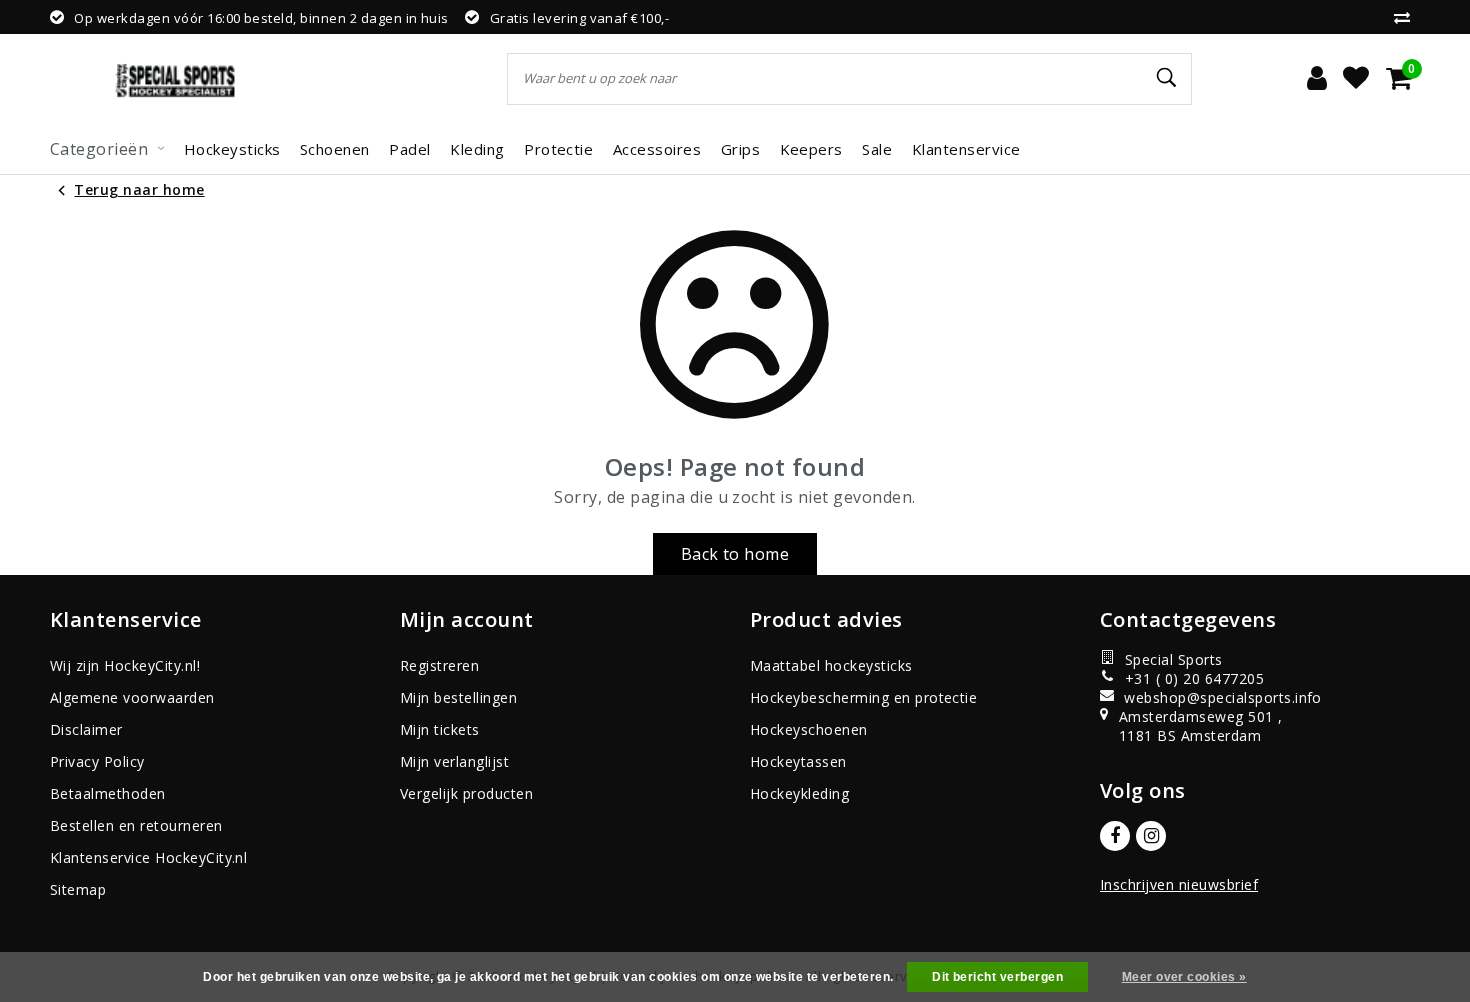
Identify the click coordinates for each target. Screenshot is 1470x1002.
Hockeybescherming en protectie (863, 697)
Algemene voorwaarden (132, 697)
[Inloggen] (1317, 79)
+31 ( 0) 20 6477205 (1194, 678)
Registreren (439, 665)
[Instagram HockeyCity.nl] (1151, 836)
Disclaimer (86, 729)
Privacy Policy (97, 761)
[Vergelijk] (1407, 17)
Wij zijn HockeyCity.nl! (125, 665)
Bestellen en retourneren (136, 825)
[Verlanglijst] (1356, 79)
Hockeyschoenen (809, 729)
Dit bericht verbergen (997, 977)
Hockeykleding (799, 793)
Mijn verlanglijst (454, 761)
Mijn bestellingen (458, 697)
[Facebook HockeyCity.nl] (1115, 836)
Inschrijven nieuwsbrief (1179, 884)
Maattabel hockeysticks (831, 665)
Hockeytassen (798, 761)
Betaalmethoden (108, 793)
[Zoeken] (1168, 78)
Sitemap (78, 889)
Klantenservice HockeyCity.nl (148, 857)
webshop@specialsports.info (1213, 697)
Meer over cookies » (1184, 977)
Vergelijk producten (466, 793)
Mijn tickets (440, 729)
